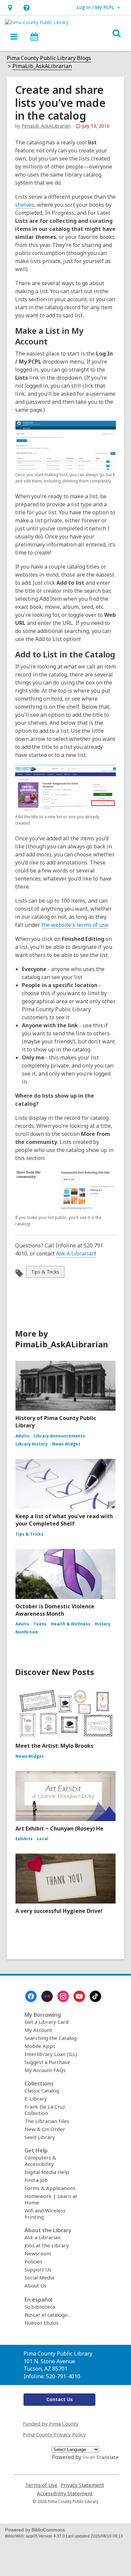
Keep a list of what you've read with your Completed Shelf (64, 1520)
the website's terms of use (75, 925)
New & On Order (45, 2129)
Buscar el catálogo (46, 2315)
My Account (38, 2030)
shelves (25, 205)
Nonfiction (27, 1632)
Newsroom (38, 2253)
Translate (107, 2457)
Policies (33, 2261)
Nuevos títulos (41, 2323)
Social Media (39, 2277)
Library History (32, 1444)
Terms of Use (41, 2485)
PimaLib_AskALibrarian (42, 66)
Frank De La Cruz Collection (45, 2110)
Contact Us (59, 2399)
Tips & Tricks (45, 1273)
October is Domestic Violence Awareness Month (55, 1610)
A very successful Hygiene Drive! (59, 1911)
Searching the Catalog (51, 2038)
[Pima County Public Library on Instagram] (63, 1996)
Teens (40, 1624)
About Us (35, 2285)
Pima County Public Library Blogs (49, 58)
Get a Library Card (47, 2022)
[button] (10, 8)
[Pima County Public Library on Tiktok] (95, 1996)
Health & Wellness (71, 1624)
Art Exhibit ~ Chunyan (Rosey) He (59, 1828)
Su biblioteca (40, 2307)
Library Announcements (59, 1436)
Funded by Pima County (51, 2424)
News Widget (66, 1444)
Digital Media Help (47, 2172)
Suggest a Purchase (47, 2062)
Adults (22, 1436)
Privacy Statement (82, 2485)
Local (43, 1839)
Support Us (38, 2269)
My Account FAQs (45, 2070)
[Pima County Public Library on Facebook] (31, 1996)
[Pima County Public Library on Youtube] (79, 1996)
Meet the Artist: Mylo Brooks (54, 1746)
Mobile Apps (40, 2046)
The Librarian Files (47, 2121)
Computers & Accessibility (40, 2161)
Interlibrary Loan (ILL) (51, 2054)
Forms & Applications (50, 2188)
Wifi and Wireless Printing (45, 2214)
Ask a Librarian (42, 2237)
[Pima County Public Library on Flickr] (47, 1996)
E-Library (36, 2099)
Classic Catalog (42, 2090)
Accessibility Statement (65, 2493)
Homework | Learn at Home (51, 2199)
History (103, 1624)
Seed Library (40, 2137)
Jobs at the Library (47, 2245)
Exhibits (24, 1839)
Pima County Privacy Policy (54, 2434)
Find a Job (36, 2180)
